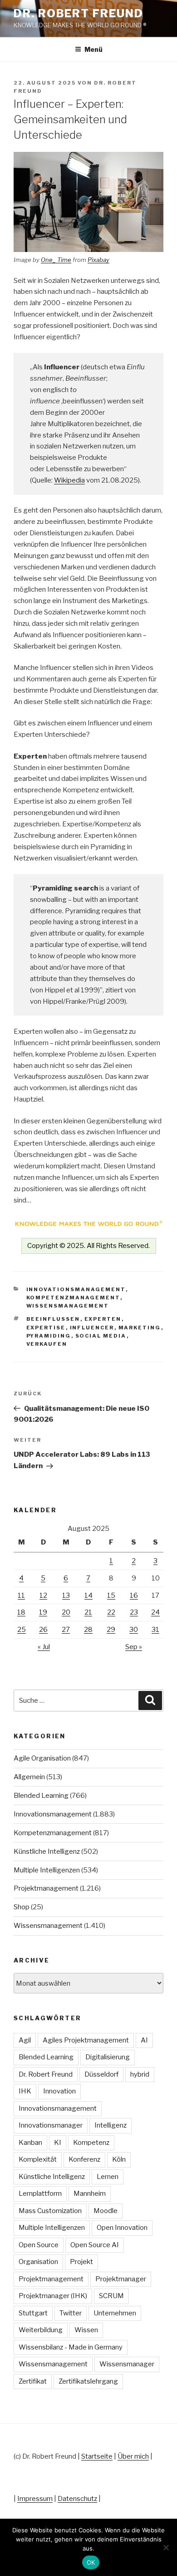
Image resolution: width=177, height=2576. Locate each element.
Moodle (106, 2211)
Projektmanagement (46, 1888)
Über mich (133, 2456)
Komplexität (38, 2159)
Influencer (92, 1328)
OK (91, 2562)
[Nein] (166, 2547)
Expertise (46, 1328)
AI (144, 2040)
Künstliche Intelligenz (47, 1851)
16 (134, 1595)
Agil (25, 2040)
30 (134, 1630)
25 (22, 1630)
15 (111, 1595)
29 (111, 1630)
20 (66, 1612)
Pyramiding (49, 1336)
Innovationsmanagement (76, 1289)
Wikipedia (69, 480)
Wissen (86, 2330)
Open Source (39, 2245)
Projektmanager (121, 2279)
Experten (103, 1319)
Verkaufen (47, 1344)
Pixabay (98, 260)
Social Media (101, 1336)
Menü (93, 49)
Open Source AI (95, 2245)
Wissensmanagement (68, 1306)
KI (58, 2143)
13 (66, 1595)
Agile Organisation (42, 1758)
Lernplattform (40, 2194)
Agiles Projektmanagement (86, 2040)
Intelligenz (111, 2125)
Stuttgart (33, 2313)
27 (66, 1630)
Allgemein (29, 1777)
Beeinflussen (53, 1319)
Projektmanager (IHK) (53, 2296)
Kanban (30, 2143)
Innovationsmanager (51, 2125)
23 (134, 1612)
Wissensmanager (127, 2364)
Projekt (81, 2262)
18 (21, 1612)
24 (155, 1612)
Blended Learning (41, 1796)
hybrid (140, 2074)
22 (111, 1612)
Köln (119, 2159)
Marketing (140, 1328)
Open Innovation (122, 2228)
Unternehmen (115, 2313)
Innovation (59, 2091)
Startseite (97, 2456)
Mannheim (90, 2194)
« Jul (44, 1647)
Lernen (108, 2177)
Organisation (38, 2262)
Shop (22, 1907)
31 (155, 1630)
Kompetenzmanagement (73, 1298)
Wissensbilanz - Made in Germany (71, 2347)
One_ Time (56, 260)
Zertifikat (33, 2381)
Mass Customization (50, 2211)
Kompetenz (91, 2143)
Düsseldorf (101, 2074)
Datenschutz (77, 2499)
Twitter (71, 2313)
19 (43, 1612)
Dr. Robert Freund (79, 13)
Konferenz (84, 2159)
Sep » (134, 1647)
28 (88, 1630)
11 (21, 1595)
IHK (25, 2091)
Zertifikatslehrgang (88, 2381)
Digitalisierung (108, 2057)
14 (88, 1595)
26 (43, 1630)
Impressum (35, 2499)
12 (43, 1595)
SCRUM (111, 2296)
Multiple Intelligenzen (47, 1870)
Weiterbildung (41, 2330)
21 (88, 1612)
